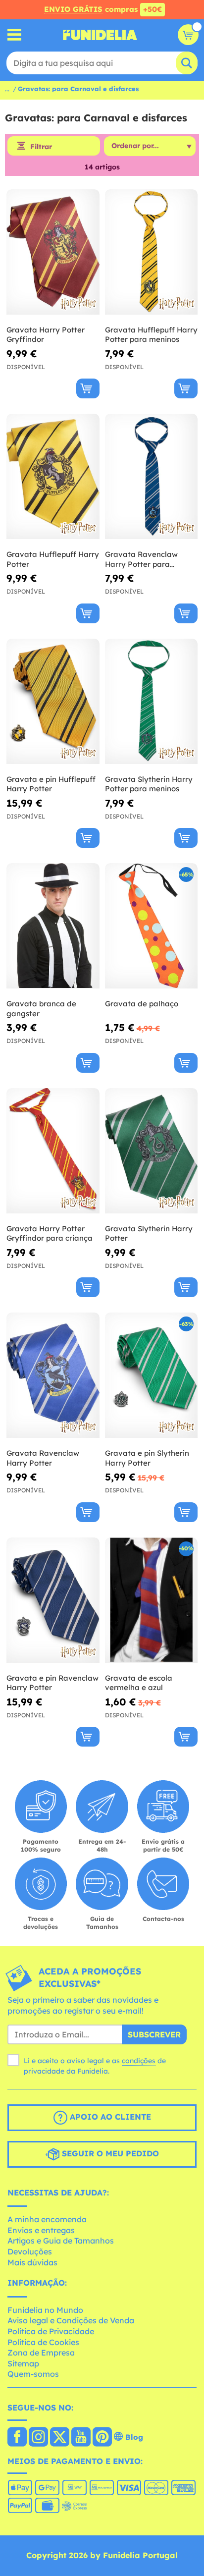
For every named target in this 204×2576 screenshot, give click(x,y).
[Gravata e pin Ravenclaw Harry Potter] (53, 1600)
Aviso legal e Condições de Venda (71, 2320)
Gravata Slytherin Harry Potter (149, 1233)
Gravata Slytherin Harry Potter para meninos (149, 784)
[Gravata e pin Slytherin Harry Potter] (152, 1375)
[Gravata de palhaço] (152, 926)
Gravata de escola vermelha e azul (139, 1683)
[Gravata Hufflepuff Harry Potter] (53, 477)
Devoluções (30, 2251)
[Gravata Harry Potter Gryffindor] (53, 252)
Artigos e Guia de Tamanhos (61, 2241)
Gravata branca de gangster (41, 1009)
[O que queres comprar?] (15, 35)
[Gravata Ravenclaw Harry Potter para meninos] (152, 477)
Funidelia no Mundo (45, 2310)
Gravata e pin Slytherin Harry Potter (147, 1458)
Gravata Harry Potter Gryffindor (46, 335)
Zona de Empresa (41, 2353)
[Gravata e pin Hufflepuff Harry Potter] (53, 702)
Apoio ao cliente (109, 2117)
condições (139, 2061)
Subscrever (154, 2034)
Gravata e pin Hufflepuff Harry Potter (51, 784)
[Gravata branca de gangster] (53, 926)
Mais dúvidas (32, 2262)
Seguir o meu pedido (109, 2153)
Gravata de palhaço (142, 1004)
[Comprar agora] (88, 388)
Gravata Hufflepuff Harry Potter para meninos (151, 335)
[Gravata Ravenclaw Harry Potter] (53, 1375)
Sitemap (23, 2363)
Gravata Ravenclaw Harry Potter (43, 1458)
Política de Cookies (43, 2342)
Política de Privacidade (51, 2331)
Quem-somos (33, 2374)
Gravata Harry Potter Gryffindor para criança (50, 1233)
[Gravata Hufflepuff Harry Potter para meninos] (152, 252)
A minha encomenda (47, 2219)
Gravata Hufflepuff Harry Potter (53, 559)
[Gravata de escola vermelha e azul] (152, 1600)
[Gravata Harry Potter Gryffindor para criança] (53, 1151)
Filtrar (41, 147)
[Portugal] (17, 2438)
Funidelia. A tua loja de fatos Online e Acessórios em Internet (100, 35)
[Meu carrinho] (188, 35)
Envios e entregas (41, 2230)
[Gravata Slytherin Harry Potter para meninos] (152, 702)
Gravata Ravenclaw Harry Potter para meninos (141, 559)
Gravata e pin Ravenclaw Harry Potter (52, 1683)
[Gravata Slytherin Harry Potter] (152, 1151)
